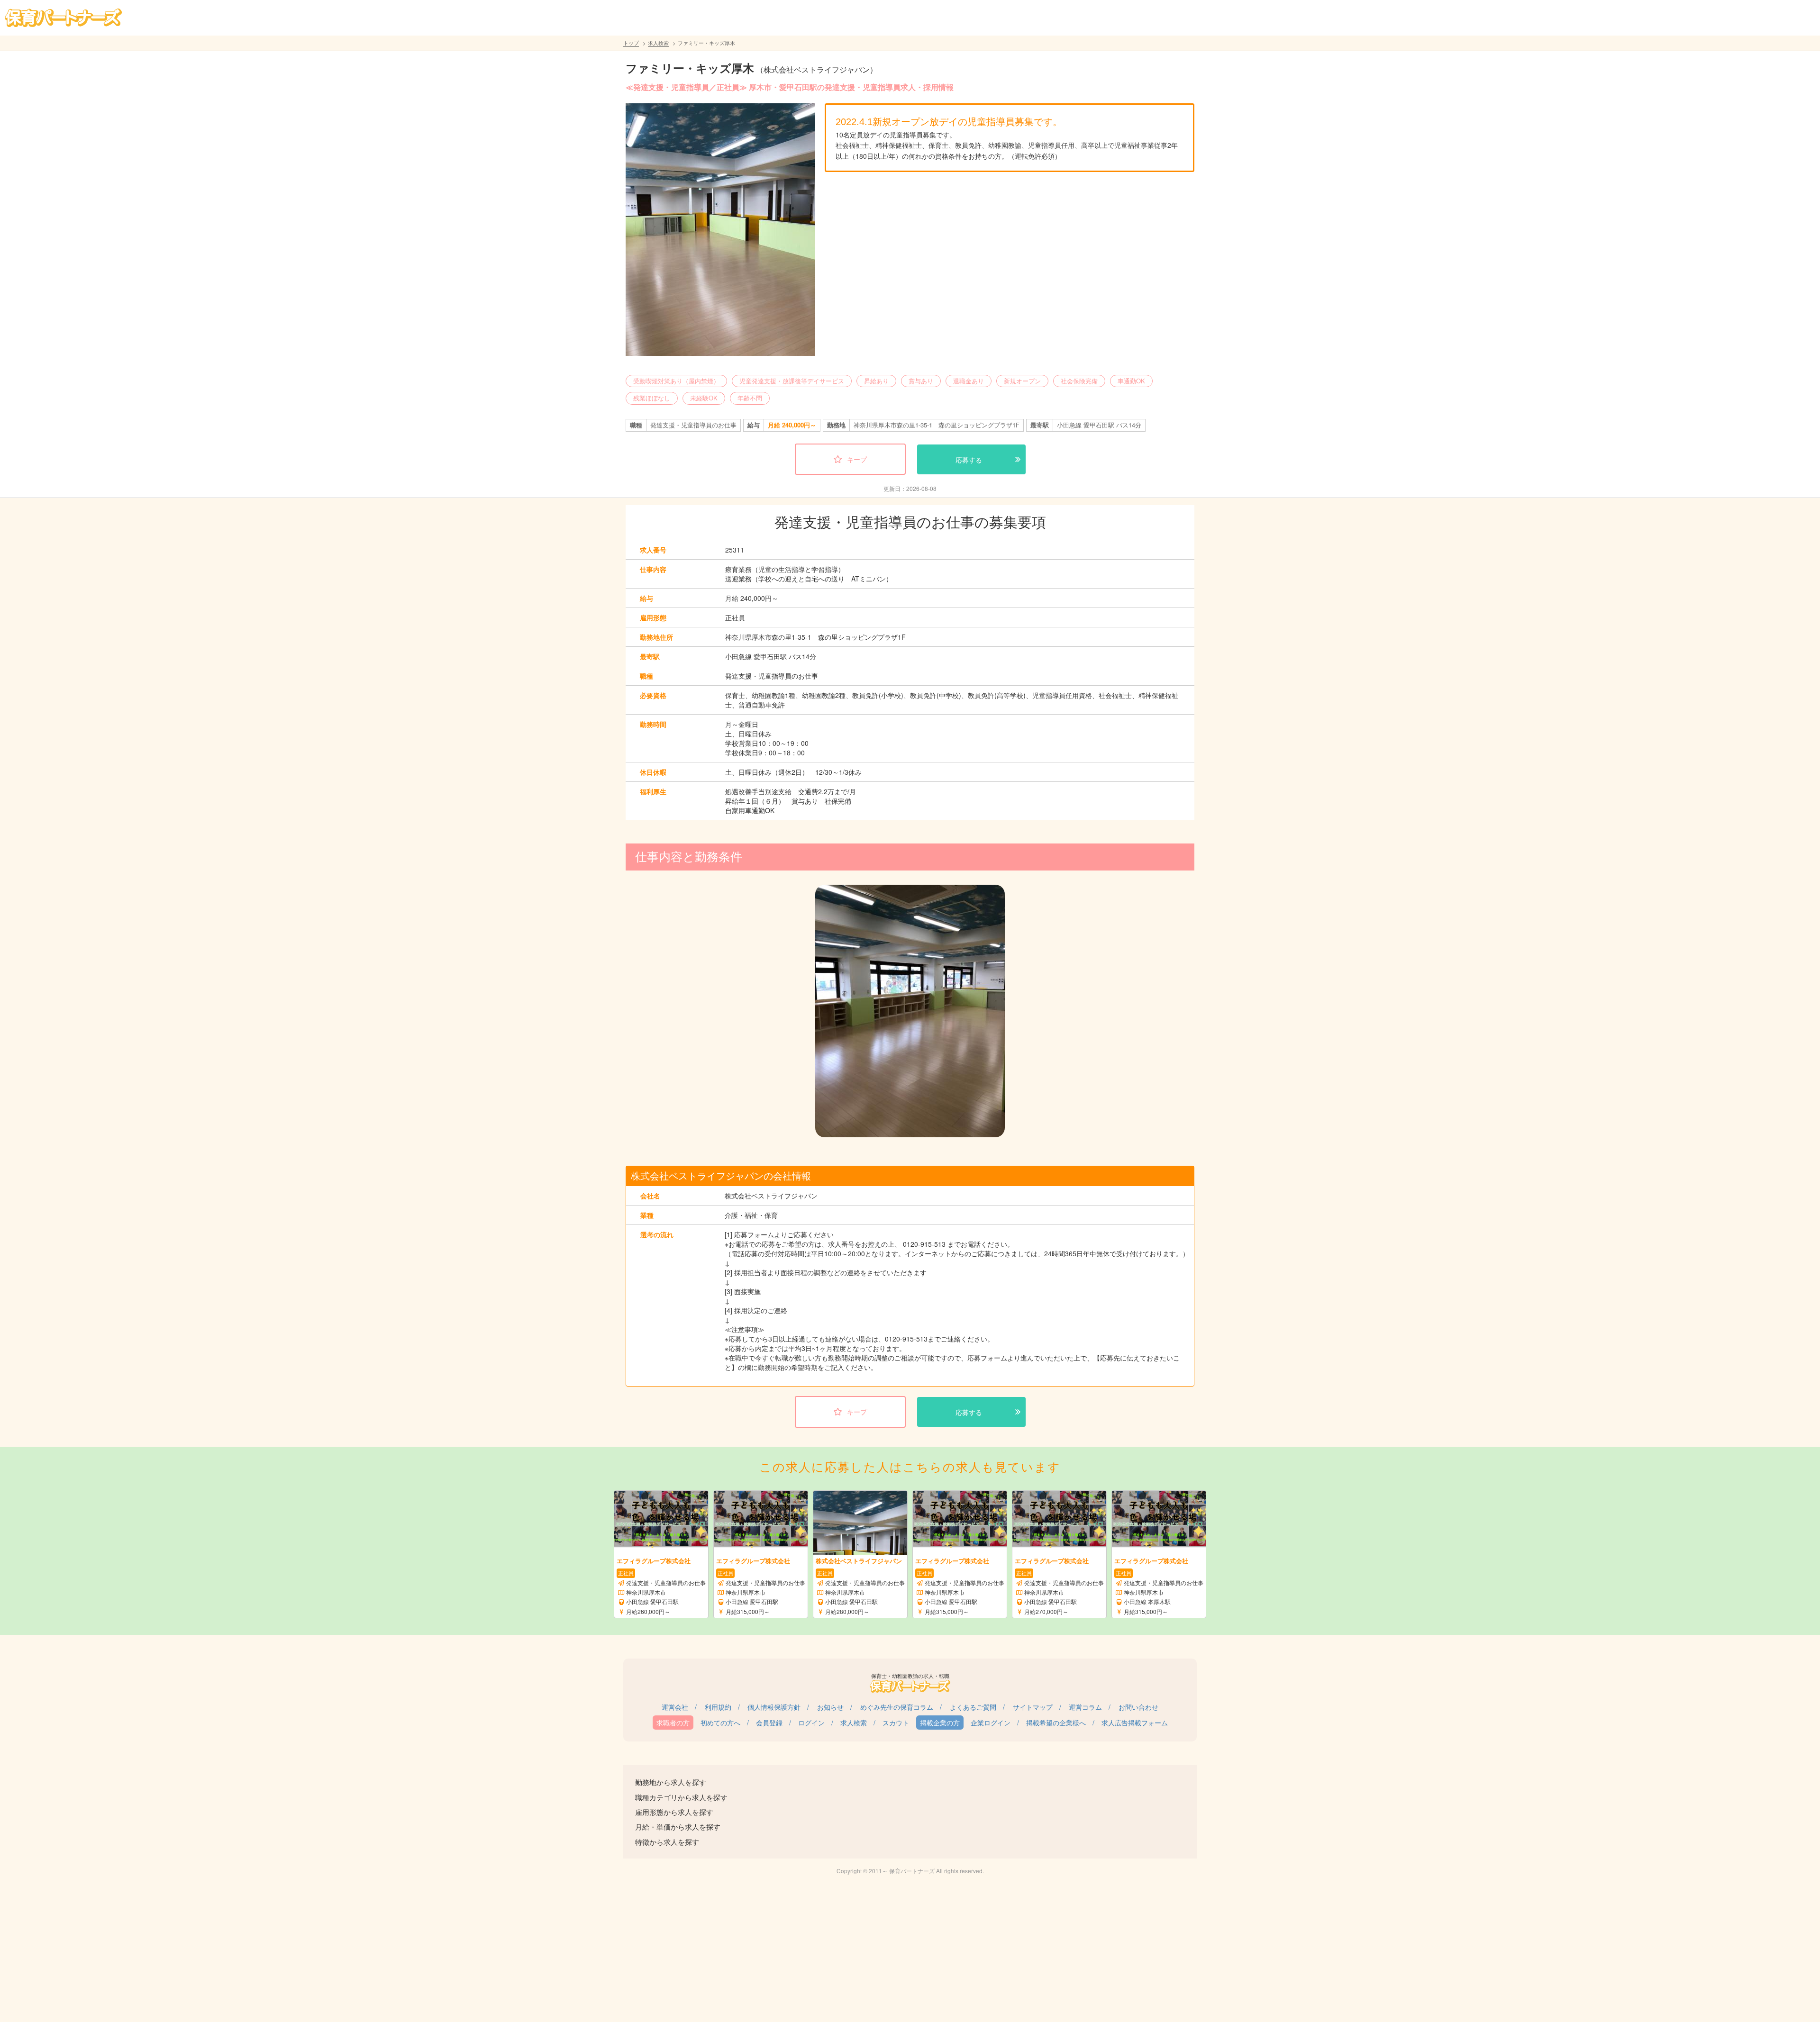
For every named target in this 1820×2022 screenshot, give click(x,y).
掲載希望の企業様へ (1056, 1723)
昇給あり (876, 381)
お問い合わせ (1138, 1707)
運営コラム (1085, 1707)
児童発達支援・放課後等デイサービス (792, 381)
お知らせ (830, 1707)
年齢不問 (750, 398)
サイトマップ (1033, 1707)
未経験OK (704, 398)
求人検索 (658, 43)
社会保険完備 (1079, 381)
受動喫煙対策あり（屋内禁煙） (676, 381)
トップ (631, 43)
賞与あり (921, 381)
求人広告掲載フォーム (1135, 1723)
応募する (969, 460)
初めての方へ (720, 1723)
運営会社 (675, 1707)
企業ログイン (991, 1723)
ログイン (811, 1723)
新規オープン (1022, 381)
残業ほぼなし (652, 398)
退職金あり (969, 381)
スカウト (896, 1723)
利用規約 (718, 1707)
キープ (857, 459)
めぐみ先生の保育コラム (897, 1707)
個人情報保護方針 (774, 1707)
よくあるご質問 (973, 1707)
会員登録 (769, 1723)
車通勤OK (1131, 381)
